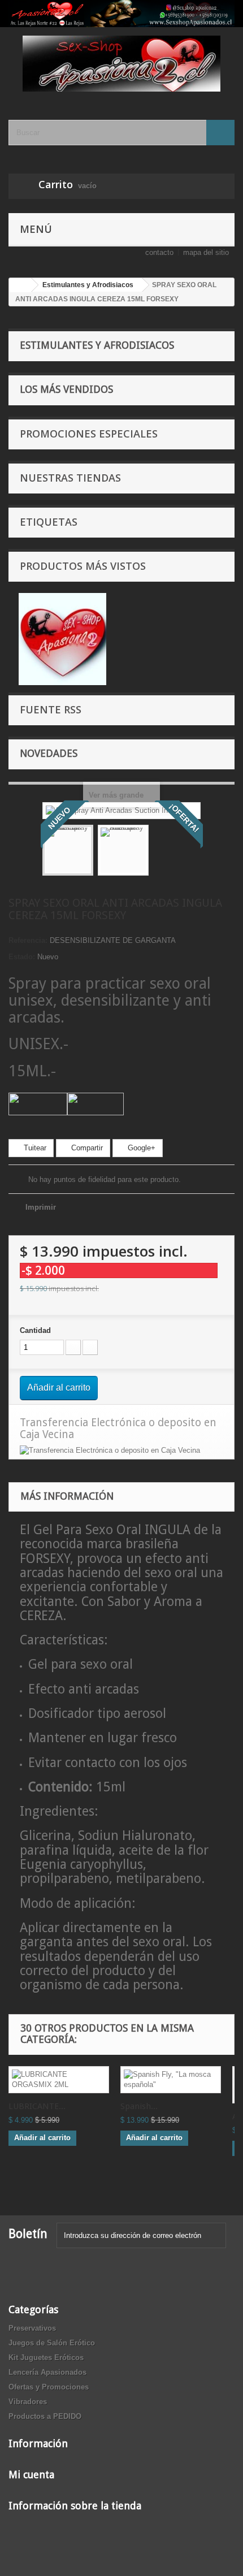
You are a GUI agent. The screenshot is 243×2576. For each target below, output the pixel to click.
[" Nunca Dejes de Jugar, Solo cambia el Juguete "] (121, 14)
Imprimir (41, 1207)
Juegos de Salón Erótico (52, 2343)
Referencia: (28, 940)
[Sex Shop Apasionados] (121, 64)
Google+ (140, 1148)
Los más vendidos (66, 389)
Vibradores (28, 2402)
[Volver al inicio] (20, 285)
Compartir (86, 1148)
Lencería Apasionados (47, 2372)
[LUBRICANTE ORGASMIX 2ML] (59, 2080)
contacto (159, 252)
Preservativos (32, 2328)
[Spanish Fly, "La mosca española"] (171, 2080)
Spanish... (139, 2106)
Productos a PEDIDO (45, 2416)
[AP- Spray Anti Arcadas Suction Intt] (68, 850)
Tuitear (34, 1148)
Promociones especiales (89, 434)
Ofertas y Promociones (49, 2387)
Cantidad (35, 1330)
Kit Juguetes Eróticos (46, 2358)
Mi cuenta (31, 2475)
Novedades (49, 753)
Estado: (22, 957)
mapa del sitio (206, 252)
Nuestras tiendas (70, 478)
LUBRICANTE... (37, 2106)
